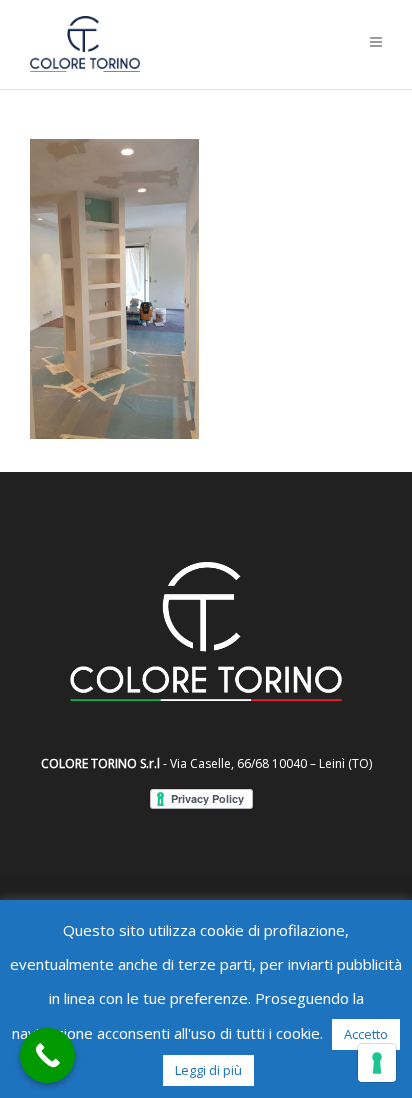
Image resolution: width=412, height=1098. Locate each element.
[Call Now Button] (47, 1055)
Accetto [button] (366, 1034)
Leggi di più (208, 1070)
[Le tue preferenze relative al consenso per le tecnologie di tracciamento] (377, 1063)
